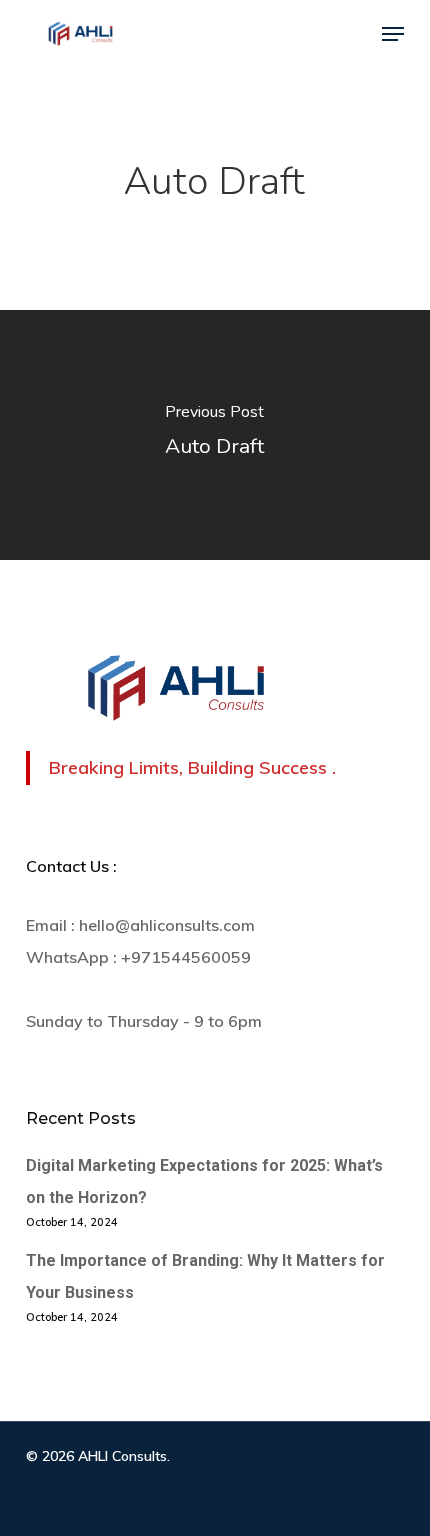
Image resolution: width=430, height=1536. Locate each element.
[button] (393, 34)
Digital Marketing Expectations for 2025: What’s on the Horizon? (204, 1181)
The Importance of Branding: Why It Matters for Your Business (205, 1276)
